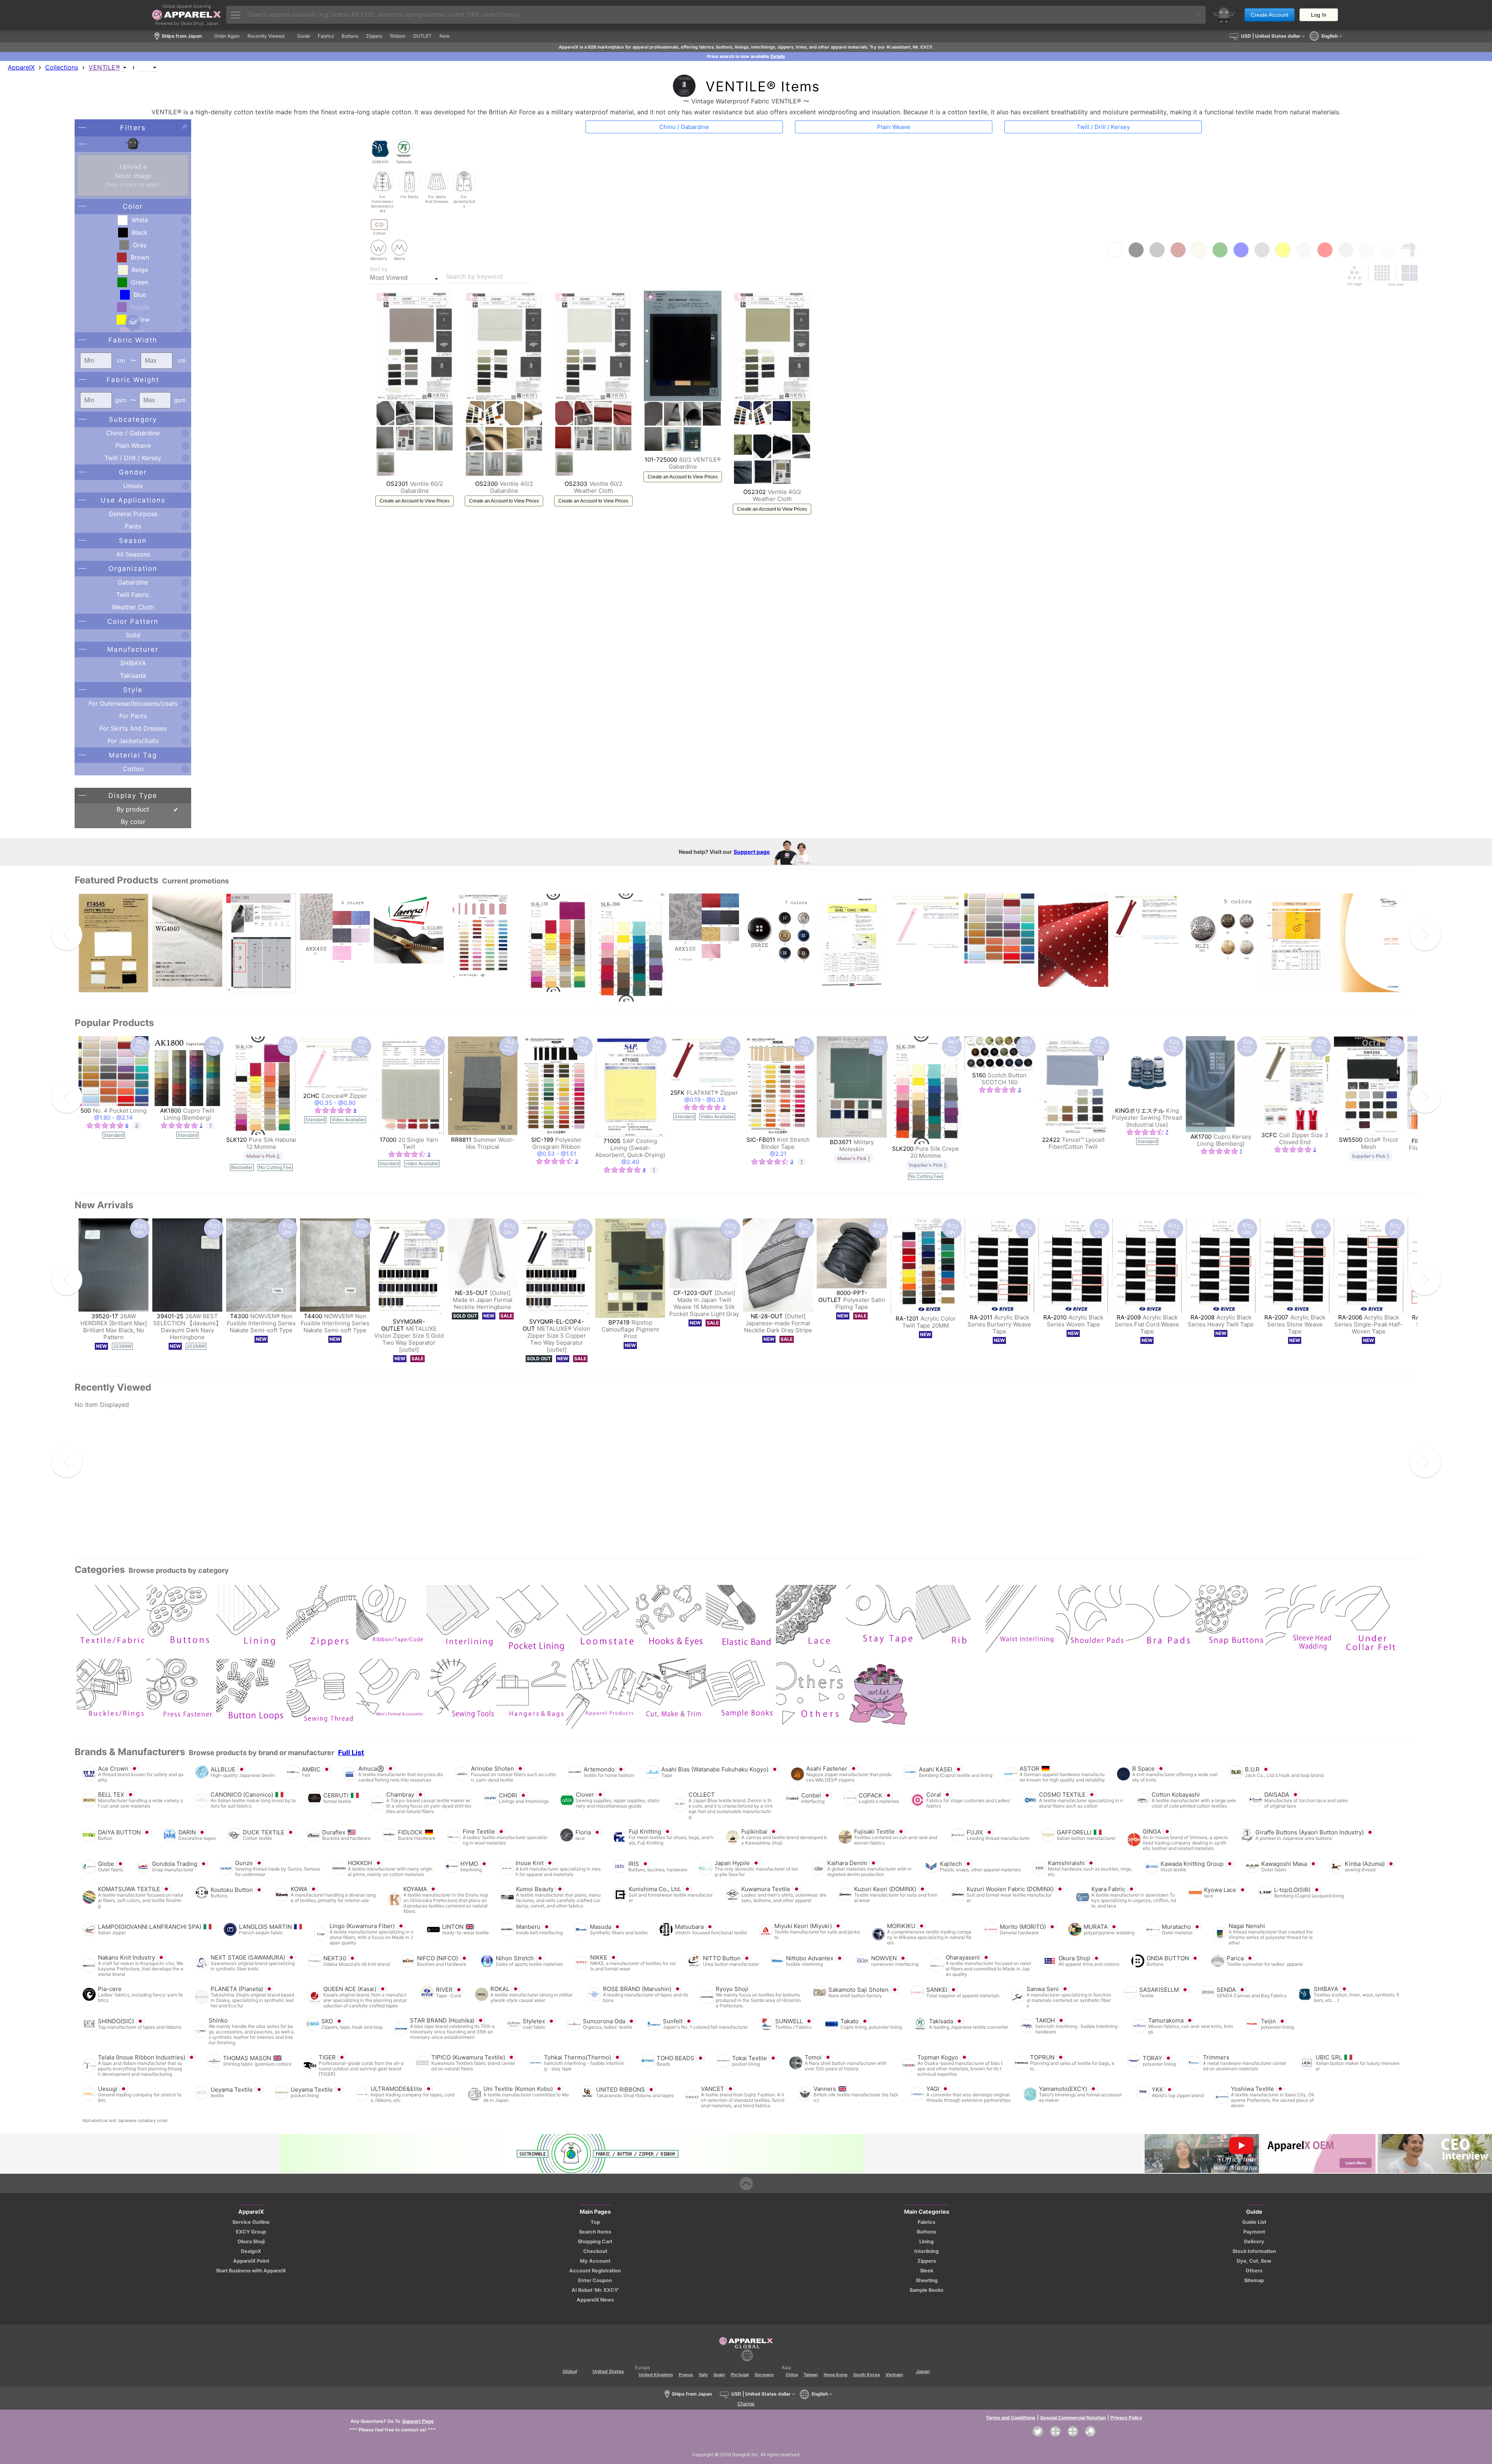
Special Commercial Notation (1073, 2418)
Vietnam (894, 2375)
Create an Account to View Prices (415, 501)
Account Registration (595, 2271)
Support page (752, 852)
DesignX (251, 2251)
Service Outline (251, 2222)
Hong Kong (836, 2375)
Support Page (418, 2421)
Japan (923, 2371)
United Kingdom (656, 2375)
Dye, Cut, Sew (1254, 2261)
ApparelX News (595, 2300)
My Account (595, 2261)
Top (595, 2222)
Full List (351, 1753)
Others (1254, 2271)
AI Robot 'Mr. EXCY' (595, 2290)
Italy (703, 2375)
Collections (62, 67)
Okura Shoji (251, 2242)
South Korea (866, 2375)
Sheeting (927, 2280)
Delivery (1254, 2242)
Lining (926, 2242)
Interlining (926, 2251)
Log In (1319, 15)
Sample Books (926, 2290)
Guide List (1254, 2222)
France (686, 2375)
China (792, 2375)
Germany (764, 2375)
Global (570, 2371)
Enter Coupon (595, 2280)
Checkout (595, 2251)
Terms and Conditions (1011, 2418)
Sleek (927, 2271)
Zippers (927, 2261)
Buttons (926, 2232)
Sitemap (1254, 2280)
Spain (719, 2375)
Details (778, 56)
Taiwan (811, 2375)
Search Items (595, 2232)
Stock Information (1254, 2251)
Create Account (1270, 15)
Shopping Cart (595, 2242)
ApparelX (21, 67)
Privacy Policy (1126, 2418)
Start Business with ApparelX (251, 2271)
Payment (1254, 2232)
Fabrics (926, 2222)
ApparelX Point (251, 2261)
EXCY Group (251, 2232)
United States (608, 2371)
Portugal (740, 2375)
